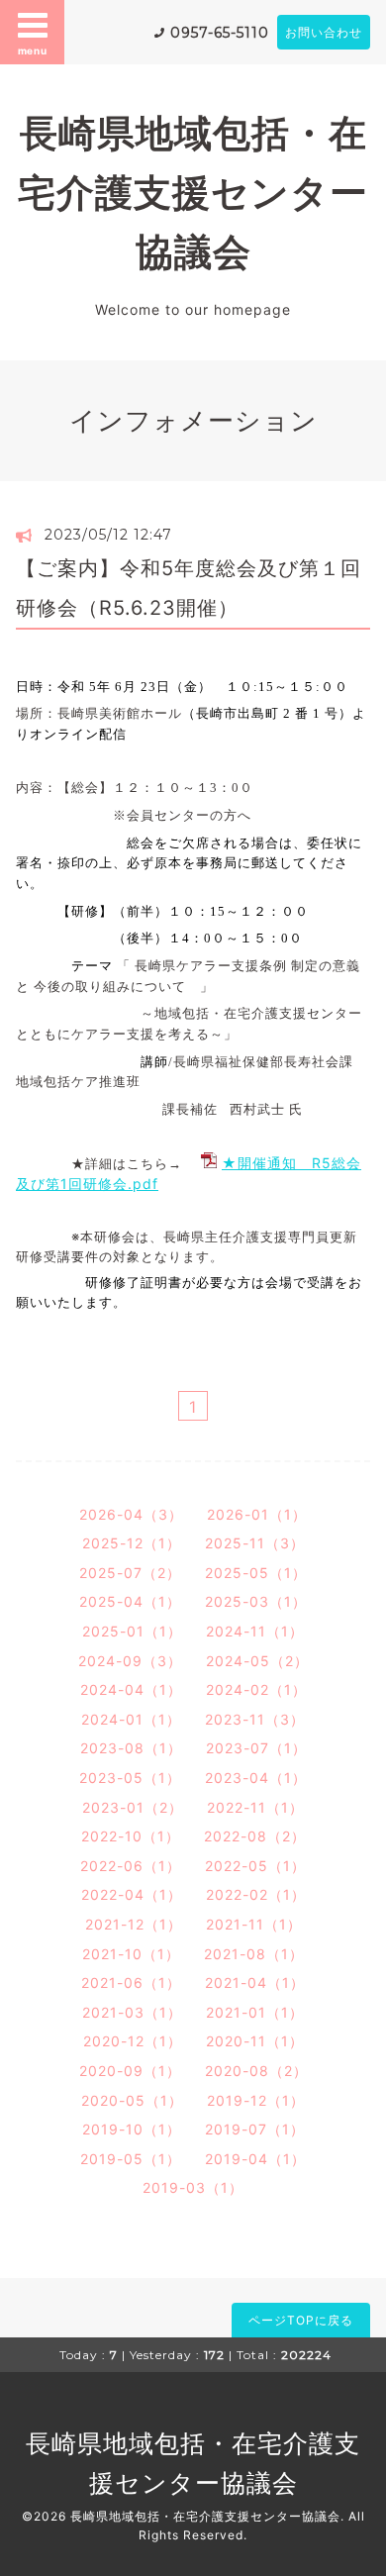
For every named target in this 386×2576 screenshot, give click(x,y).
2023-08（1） (131, 1748)
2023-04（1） (256, 1778)
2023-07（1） (256, 1748)
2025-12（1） (132, 1543)
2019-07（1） (255, 2129)
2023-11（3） (255, 1719)
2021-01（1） (255, 2012)
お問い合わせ (324, 32)
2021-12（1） (134, 1924)
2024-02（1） (256, 1689)
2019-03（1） (193, 2187)
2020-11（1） (255, 2041)
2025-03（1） (256, 1601)
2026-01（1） (257, 1514)
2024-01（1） (131, 1719)
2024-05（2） (257, 1661)
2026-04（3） (131, 1514)
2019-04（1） (255, 2159)
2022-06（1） (131, 1866)
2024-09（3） (130, 1661)
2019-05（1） (131, 2159)
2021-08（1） (254, 1954)
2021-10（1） (131, 1954)
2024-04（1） (131, 1689)
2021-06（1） (131, 1982)
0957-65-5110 (220, 33)
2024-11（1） (255, 1631)
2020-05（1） (132, 2100)
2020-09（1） (130, 2071)
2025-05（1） (256, 1573)
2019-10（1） (132, 2129)
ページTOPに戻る (301, 2320)
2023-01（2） (133, 1807)
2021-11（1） (254, 1924)
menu (33, 50)
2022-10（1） (131, 1836)
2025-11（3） (255, 1543)
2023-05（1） (130, 1778)
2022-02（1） (256, 1894)
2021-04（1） (255, 1982)
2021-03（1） (132, 2012)
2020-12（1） (133, 2041)
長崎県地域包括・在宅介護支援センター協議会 (193, 193)
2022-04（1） (132, 1894)
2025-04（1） (130, 1601)
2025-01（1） (132, 1631)
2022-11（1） (255, 1807)
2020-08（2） (256, 2071)
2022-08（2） (255, 1836)
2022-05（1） (255, 1866)
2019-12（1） (256, 2100)
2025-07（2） (130, 1573)
